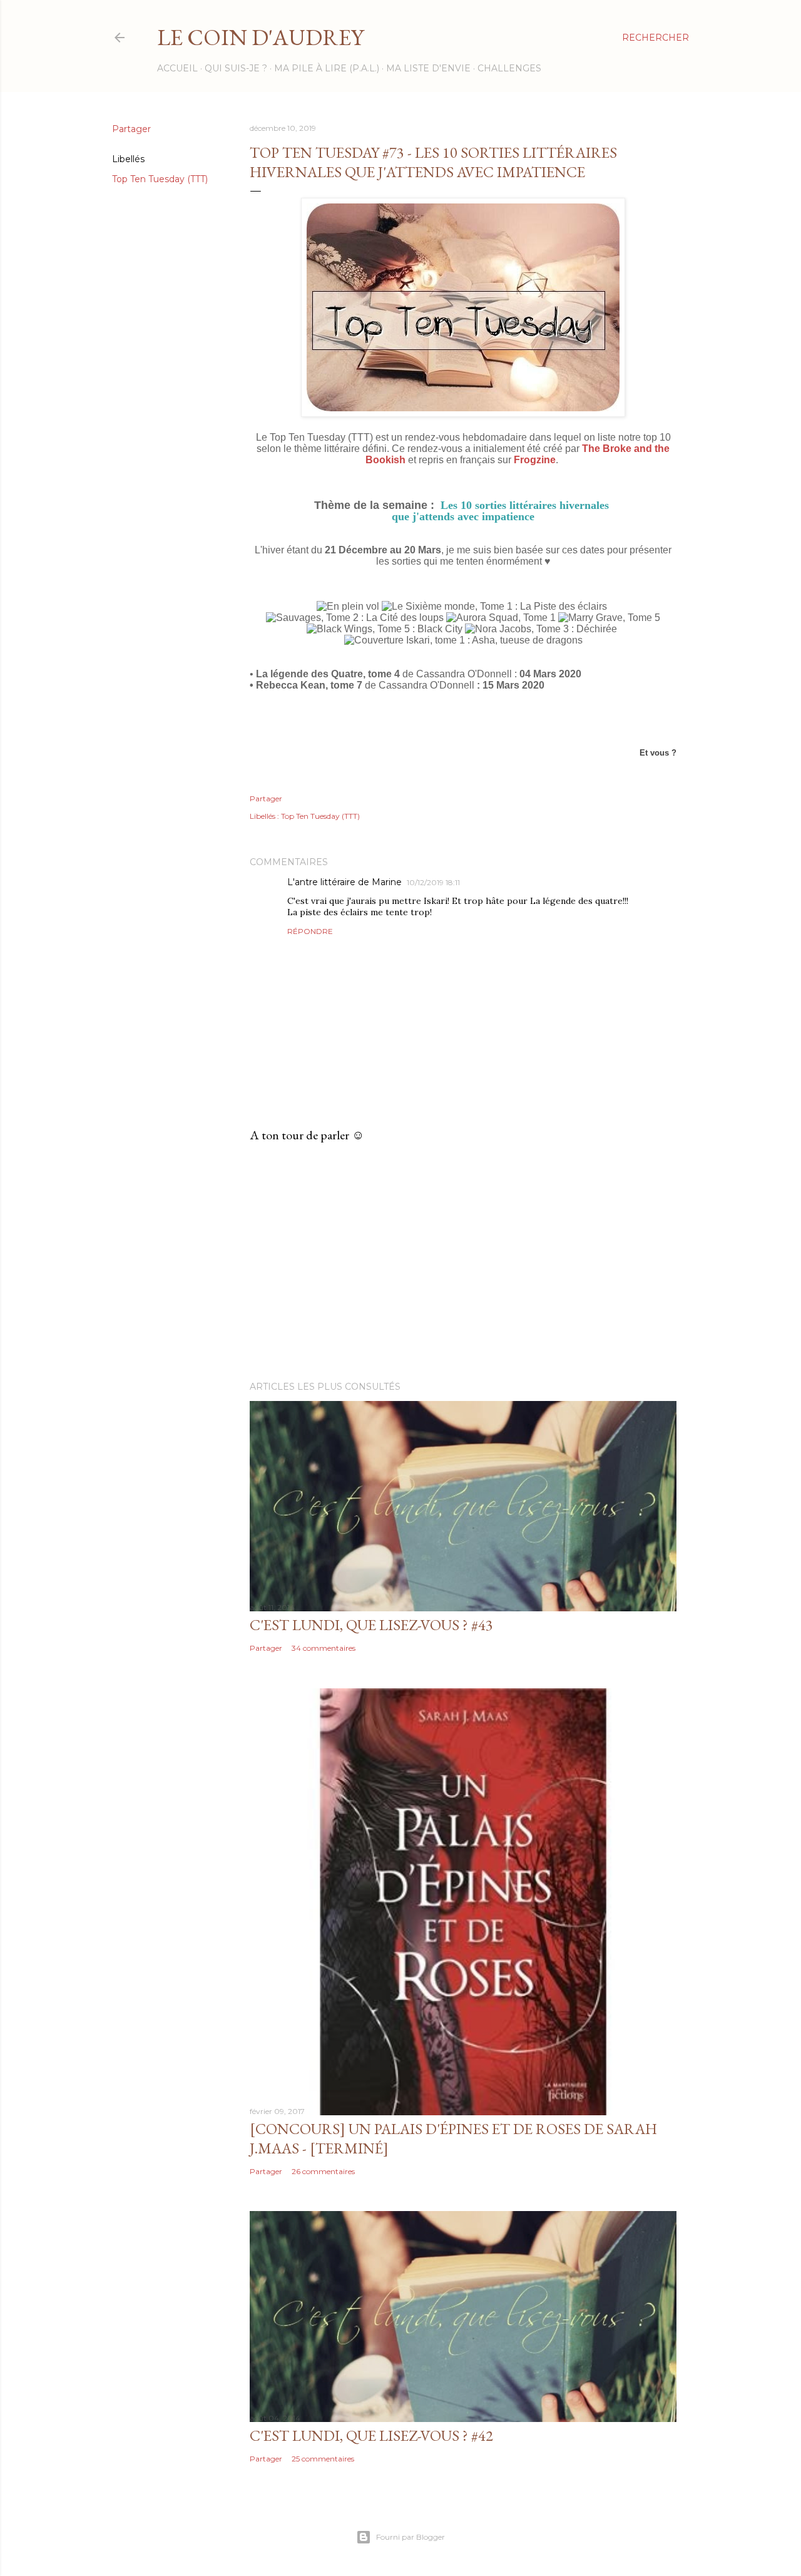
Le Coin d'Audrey (260, 37)
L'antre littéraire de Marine (344, 882)
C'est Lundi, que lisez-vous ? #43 (371, 1625)
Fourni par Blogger (411, 2537)
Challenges (509, 68)
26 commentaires (323, 2171)
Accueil (177, 68)
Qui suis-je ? (236, 68)
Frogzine (535, 460)
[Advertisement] (463, 1262)
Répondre (310, 931)
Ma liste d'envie (428, 68)
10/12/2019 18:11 (433, 882)
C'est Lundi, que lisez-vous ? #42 (371, 2435)
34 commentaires (324, 1648)
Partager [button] (131, 129)
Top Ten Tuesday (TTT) (160, 179)
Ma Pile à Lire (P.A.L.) (327, 68)
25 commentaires (323, 2459)
